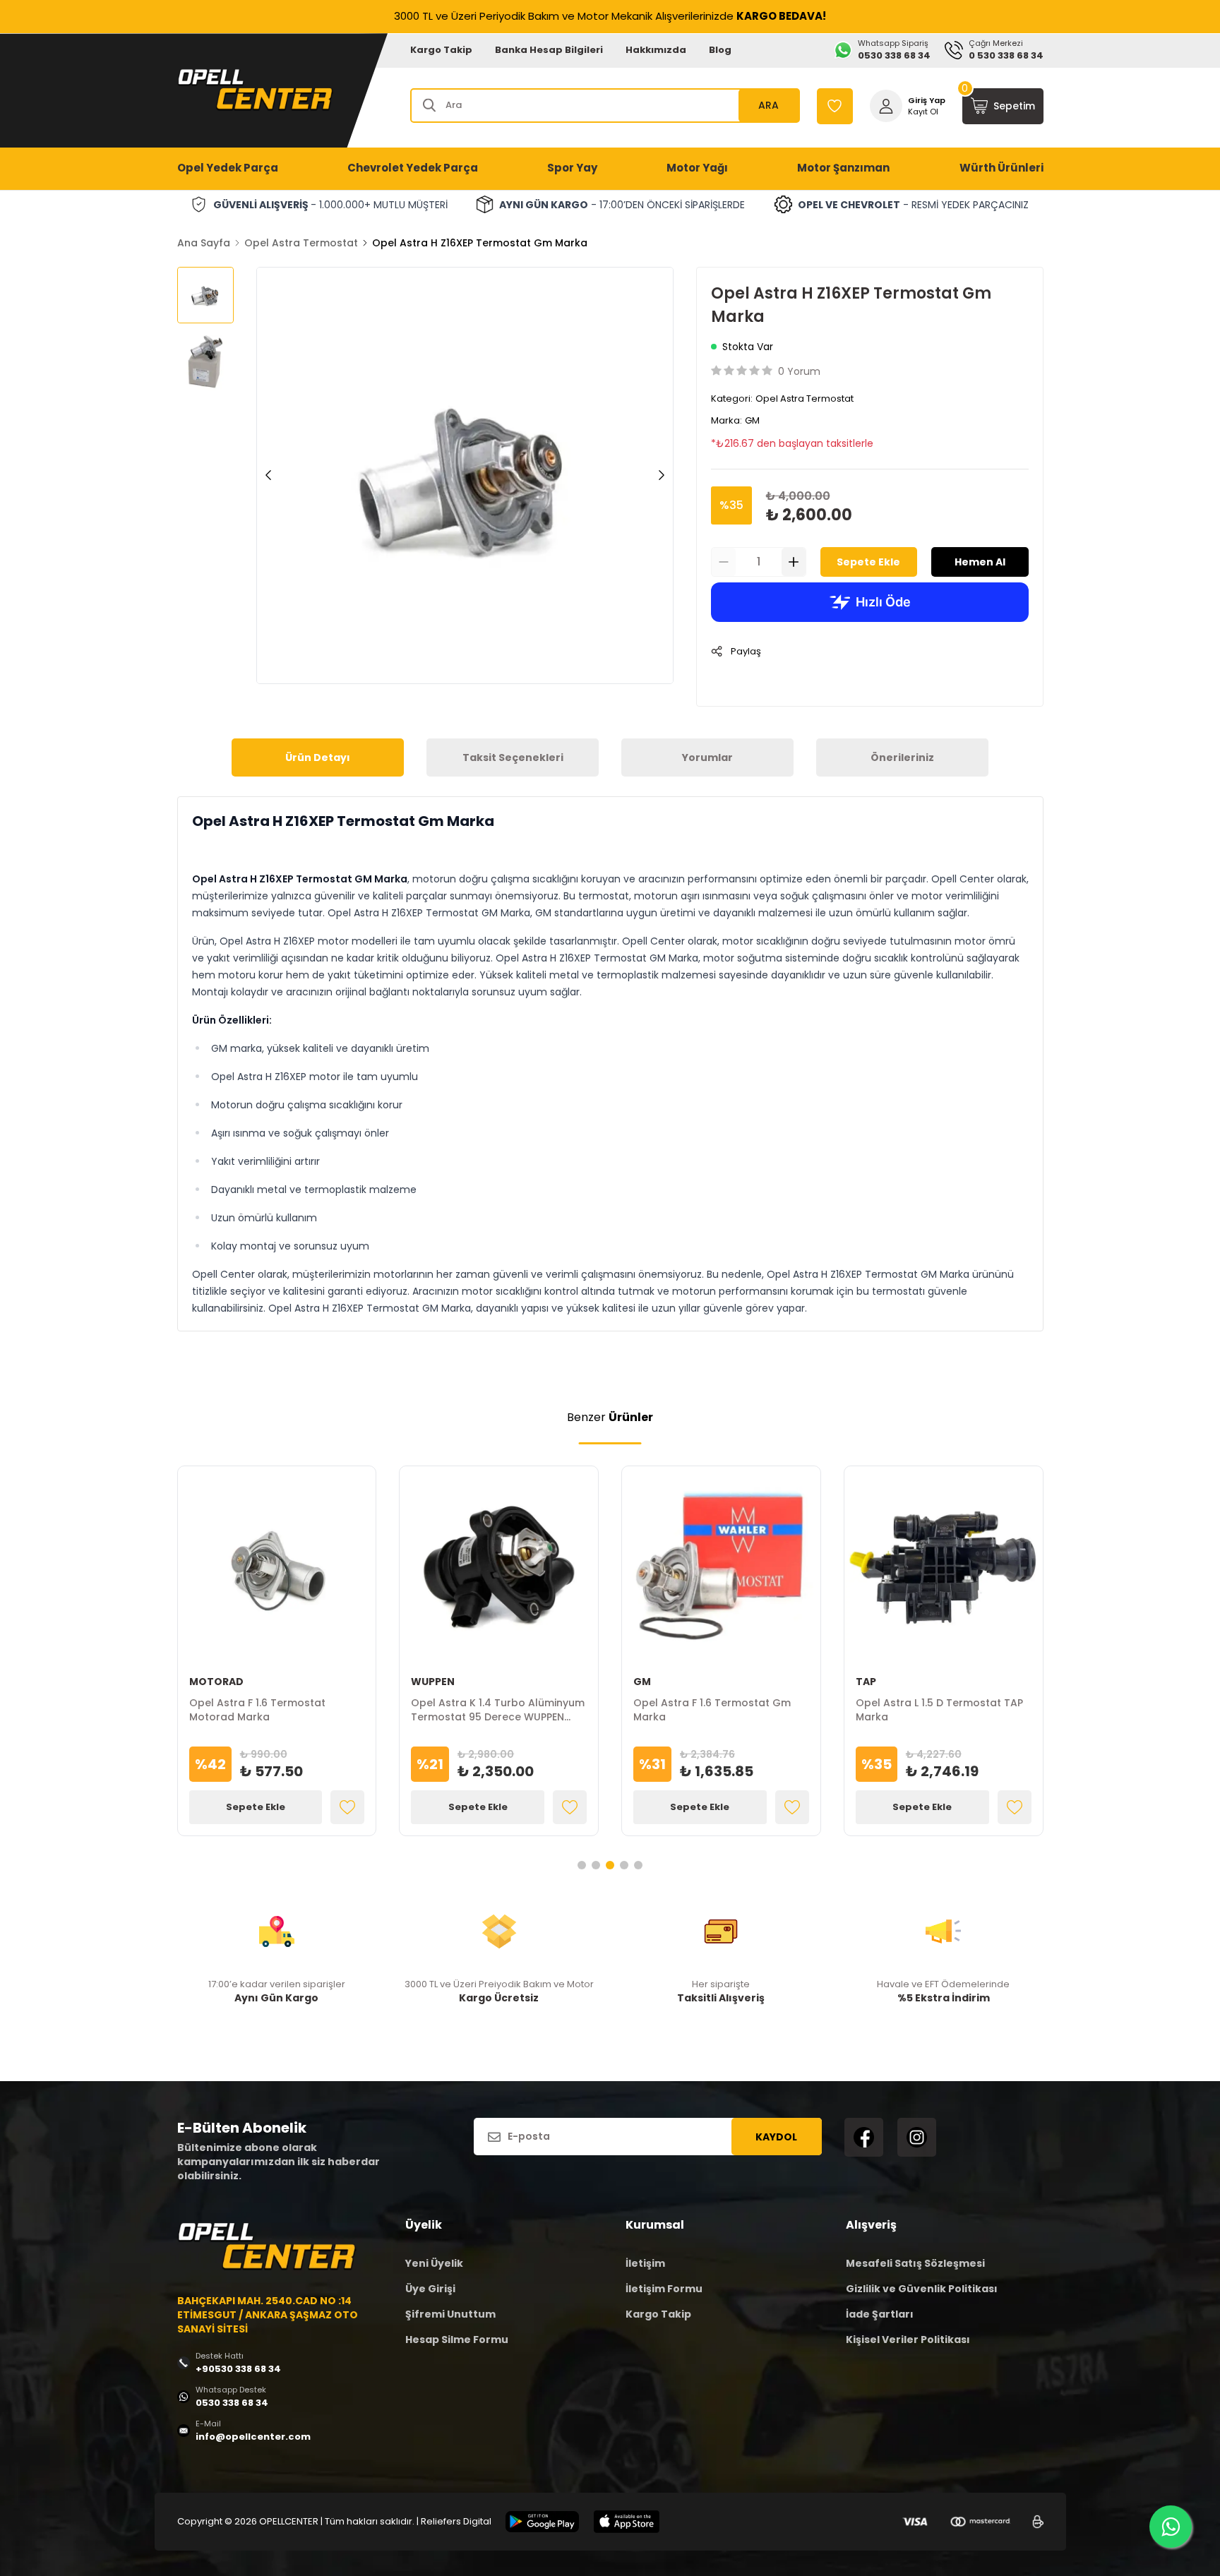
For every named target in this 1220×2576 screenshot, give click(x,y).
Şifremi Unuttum (450, 2314)
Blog (720, 50)
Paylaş (746, 651)
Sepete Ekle (868, 562)
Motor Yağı (697, 168)
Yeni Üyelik (434, 2263)
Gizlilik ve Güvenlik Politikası (922, 2289)
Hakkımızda (656, 50)
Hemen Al (980, 562)
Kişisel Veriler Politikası (908, 2340)
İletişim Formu (664, 2289)
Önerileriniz (902, 757)
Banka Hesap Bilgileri (549, 50)
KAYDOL (776, 2137)
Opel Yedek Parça (228, 168)
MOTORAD (216, 1682)
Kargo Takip (441, 50)
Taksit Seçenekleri (513, 757)
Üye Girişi (430, 2289)
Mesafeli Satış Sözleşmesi (915, 2263)
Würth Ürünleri (1001, 168)
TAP (866, 1682)
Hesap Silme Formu (457, 2340)
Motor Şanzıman (843, 168)
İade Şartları (880, 2314)
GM (752, 420)
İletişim (645, 2263)
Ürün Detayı (318, 757)
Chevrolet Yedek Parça (413, 168)
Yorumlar (707, 757)
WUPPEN (433, 1682)
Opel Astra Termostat (301, 243)
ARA (769, 105)
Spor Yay (572, 168)
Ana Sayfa (204, 243)
